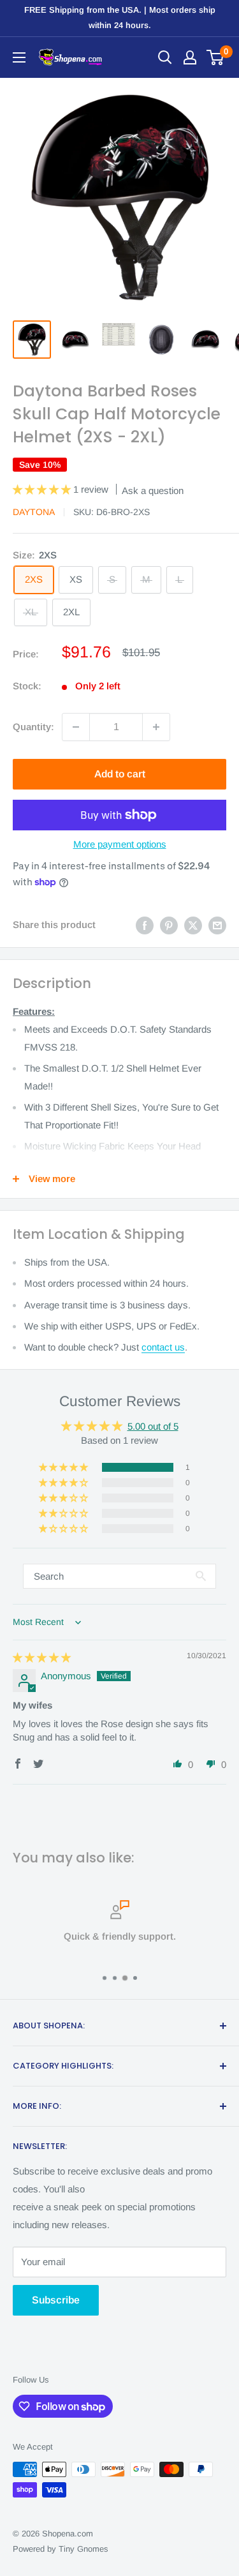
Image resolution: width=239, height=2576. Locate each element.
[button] (43, 489)
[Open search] (165, 57)
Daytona (34, 512)
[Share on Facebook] (145, 925)
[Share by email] (217, 925)
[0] (216, 57)
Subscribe (56, 2300)
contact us (163, 1347)
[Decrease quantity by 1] (76, 727)
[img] (42, 1657)
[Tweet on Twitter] (193, 925)
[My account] (190, 57)
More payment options (120, 844)
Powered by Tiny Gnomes (61, 2549)
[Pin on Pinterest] (169, 925)
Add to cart (120, 774)
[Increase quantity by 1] (156, 727)
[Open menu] (19, 57)
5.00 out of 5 (153, 1426)
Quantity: (33, 727)
